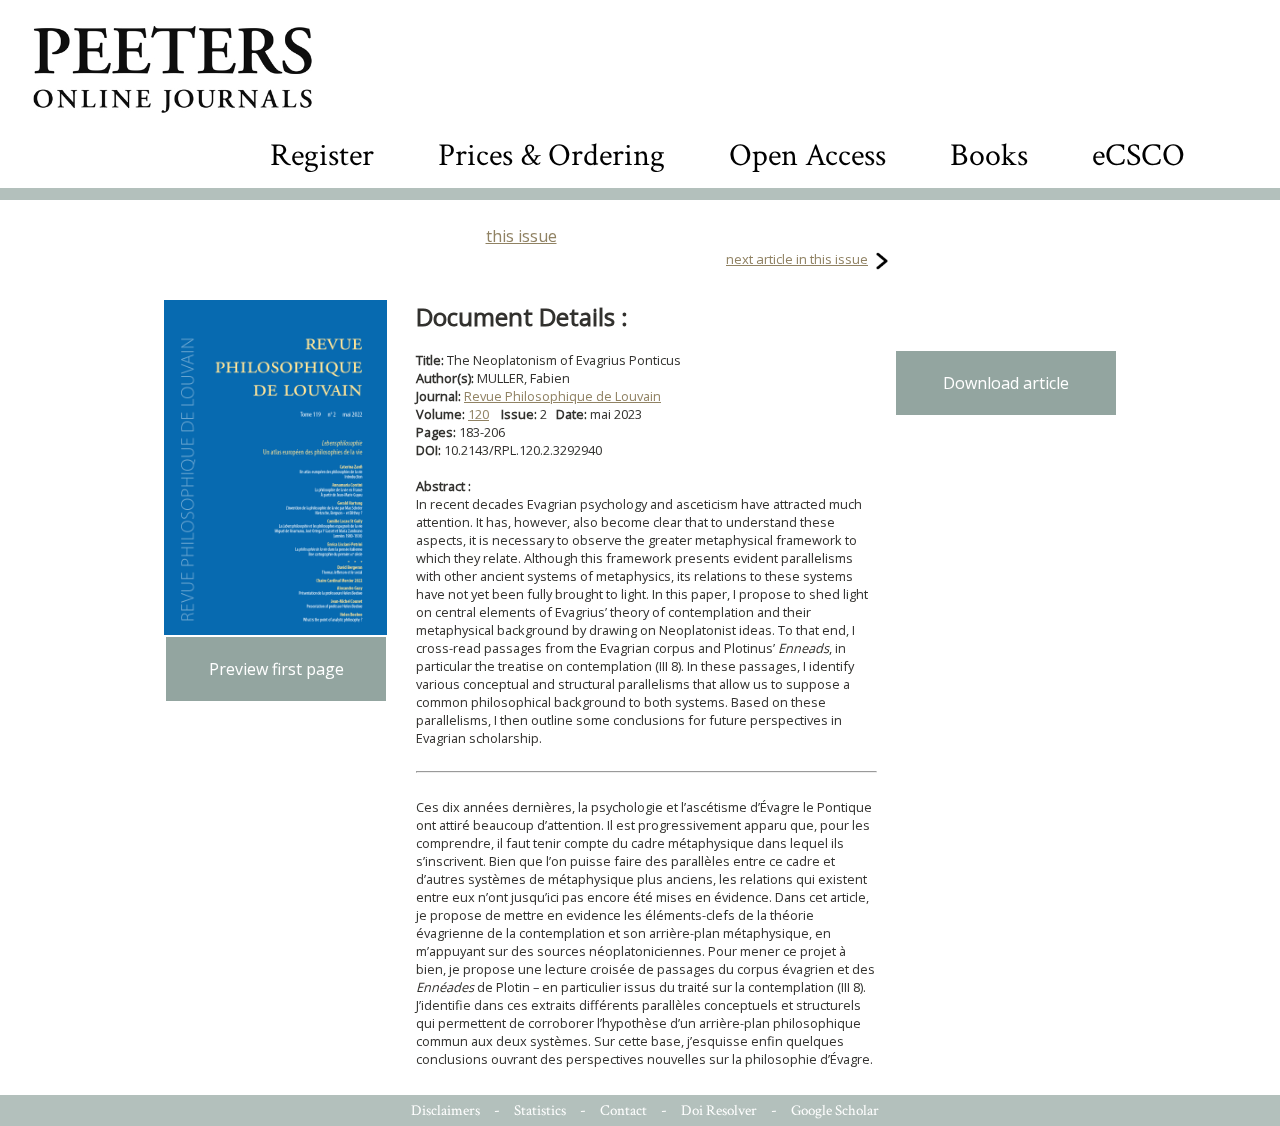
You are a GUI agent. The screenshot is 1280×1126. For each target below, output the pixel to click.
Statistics (540, 1110)
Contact (623, 1110)
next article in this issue (797, 259)
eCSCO (1138, 155)
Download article (1006, 383)
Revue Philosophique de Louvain (562, 396)
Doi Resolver (719, 1110)
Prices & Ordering (551, 155)
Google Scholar (835, 1110)
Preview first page (276, 669)
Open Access (807, 155)
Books (989, 155)
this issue (521, 236)
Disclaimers (445, 1110)
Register (322, 155)
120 (478, 414)
